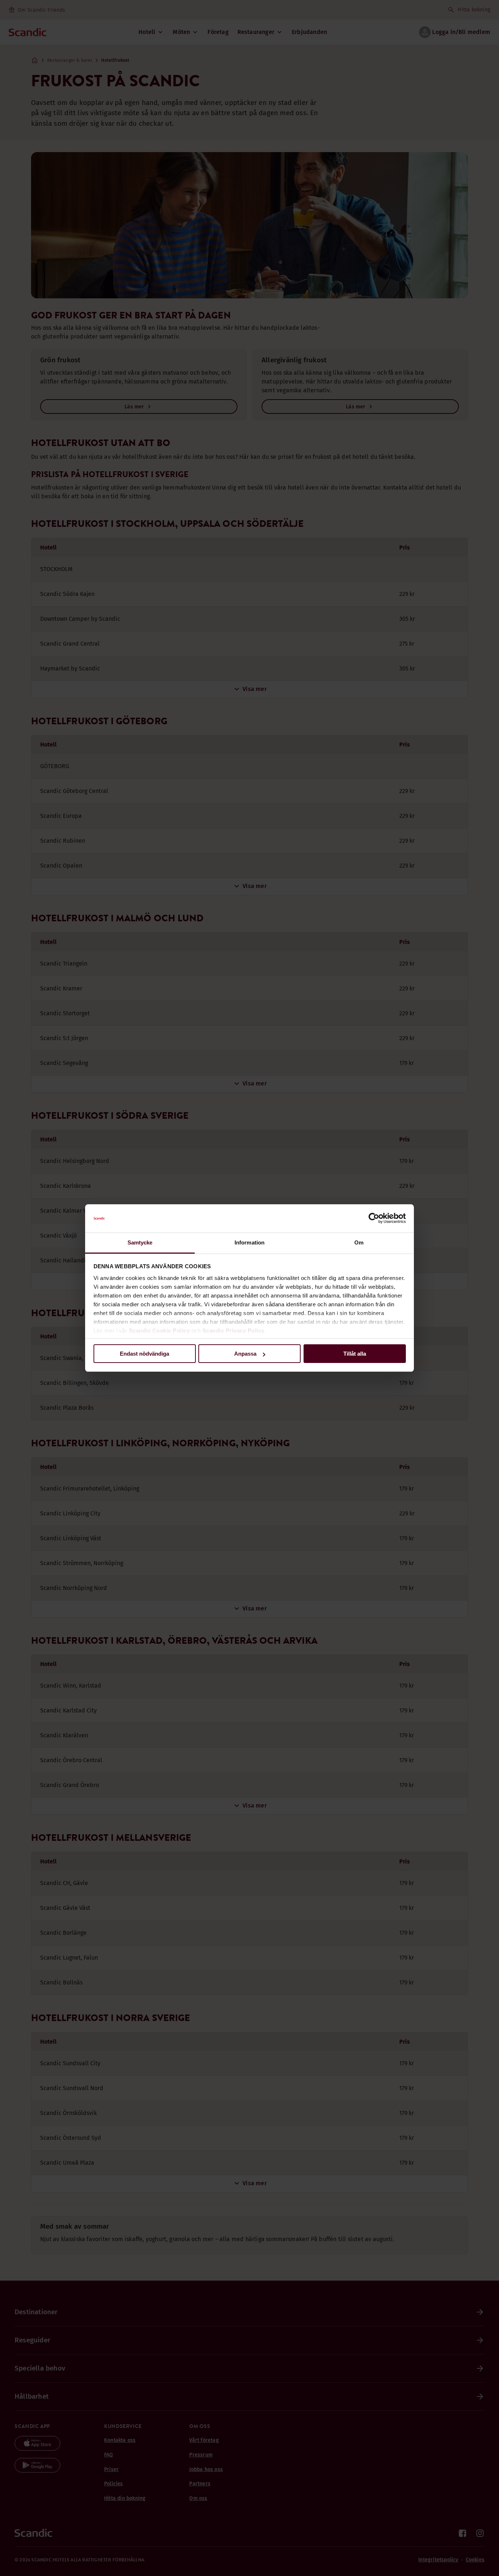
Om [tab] (359, 1242)
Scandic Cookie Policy (159, 1331)
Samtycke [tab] (140, 1242)
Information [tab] (249, 1242)
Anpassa (245, 1354)
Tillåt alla (355, 1354)
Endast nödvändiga (144, 1354)
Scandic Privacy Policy (233, 1331)
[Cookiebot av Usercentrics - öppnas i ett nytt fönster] (374, 1219)
